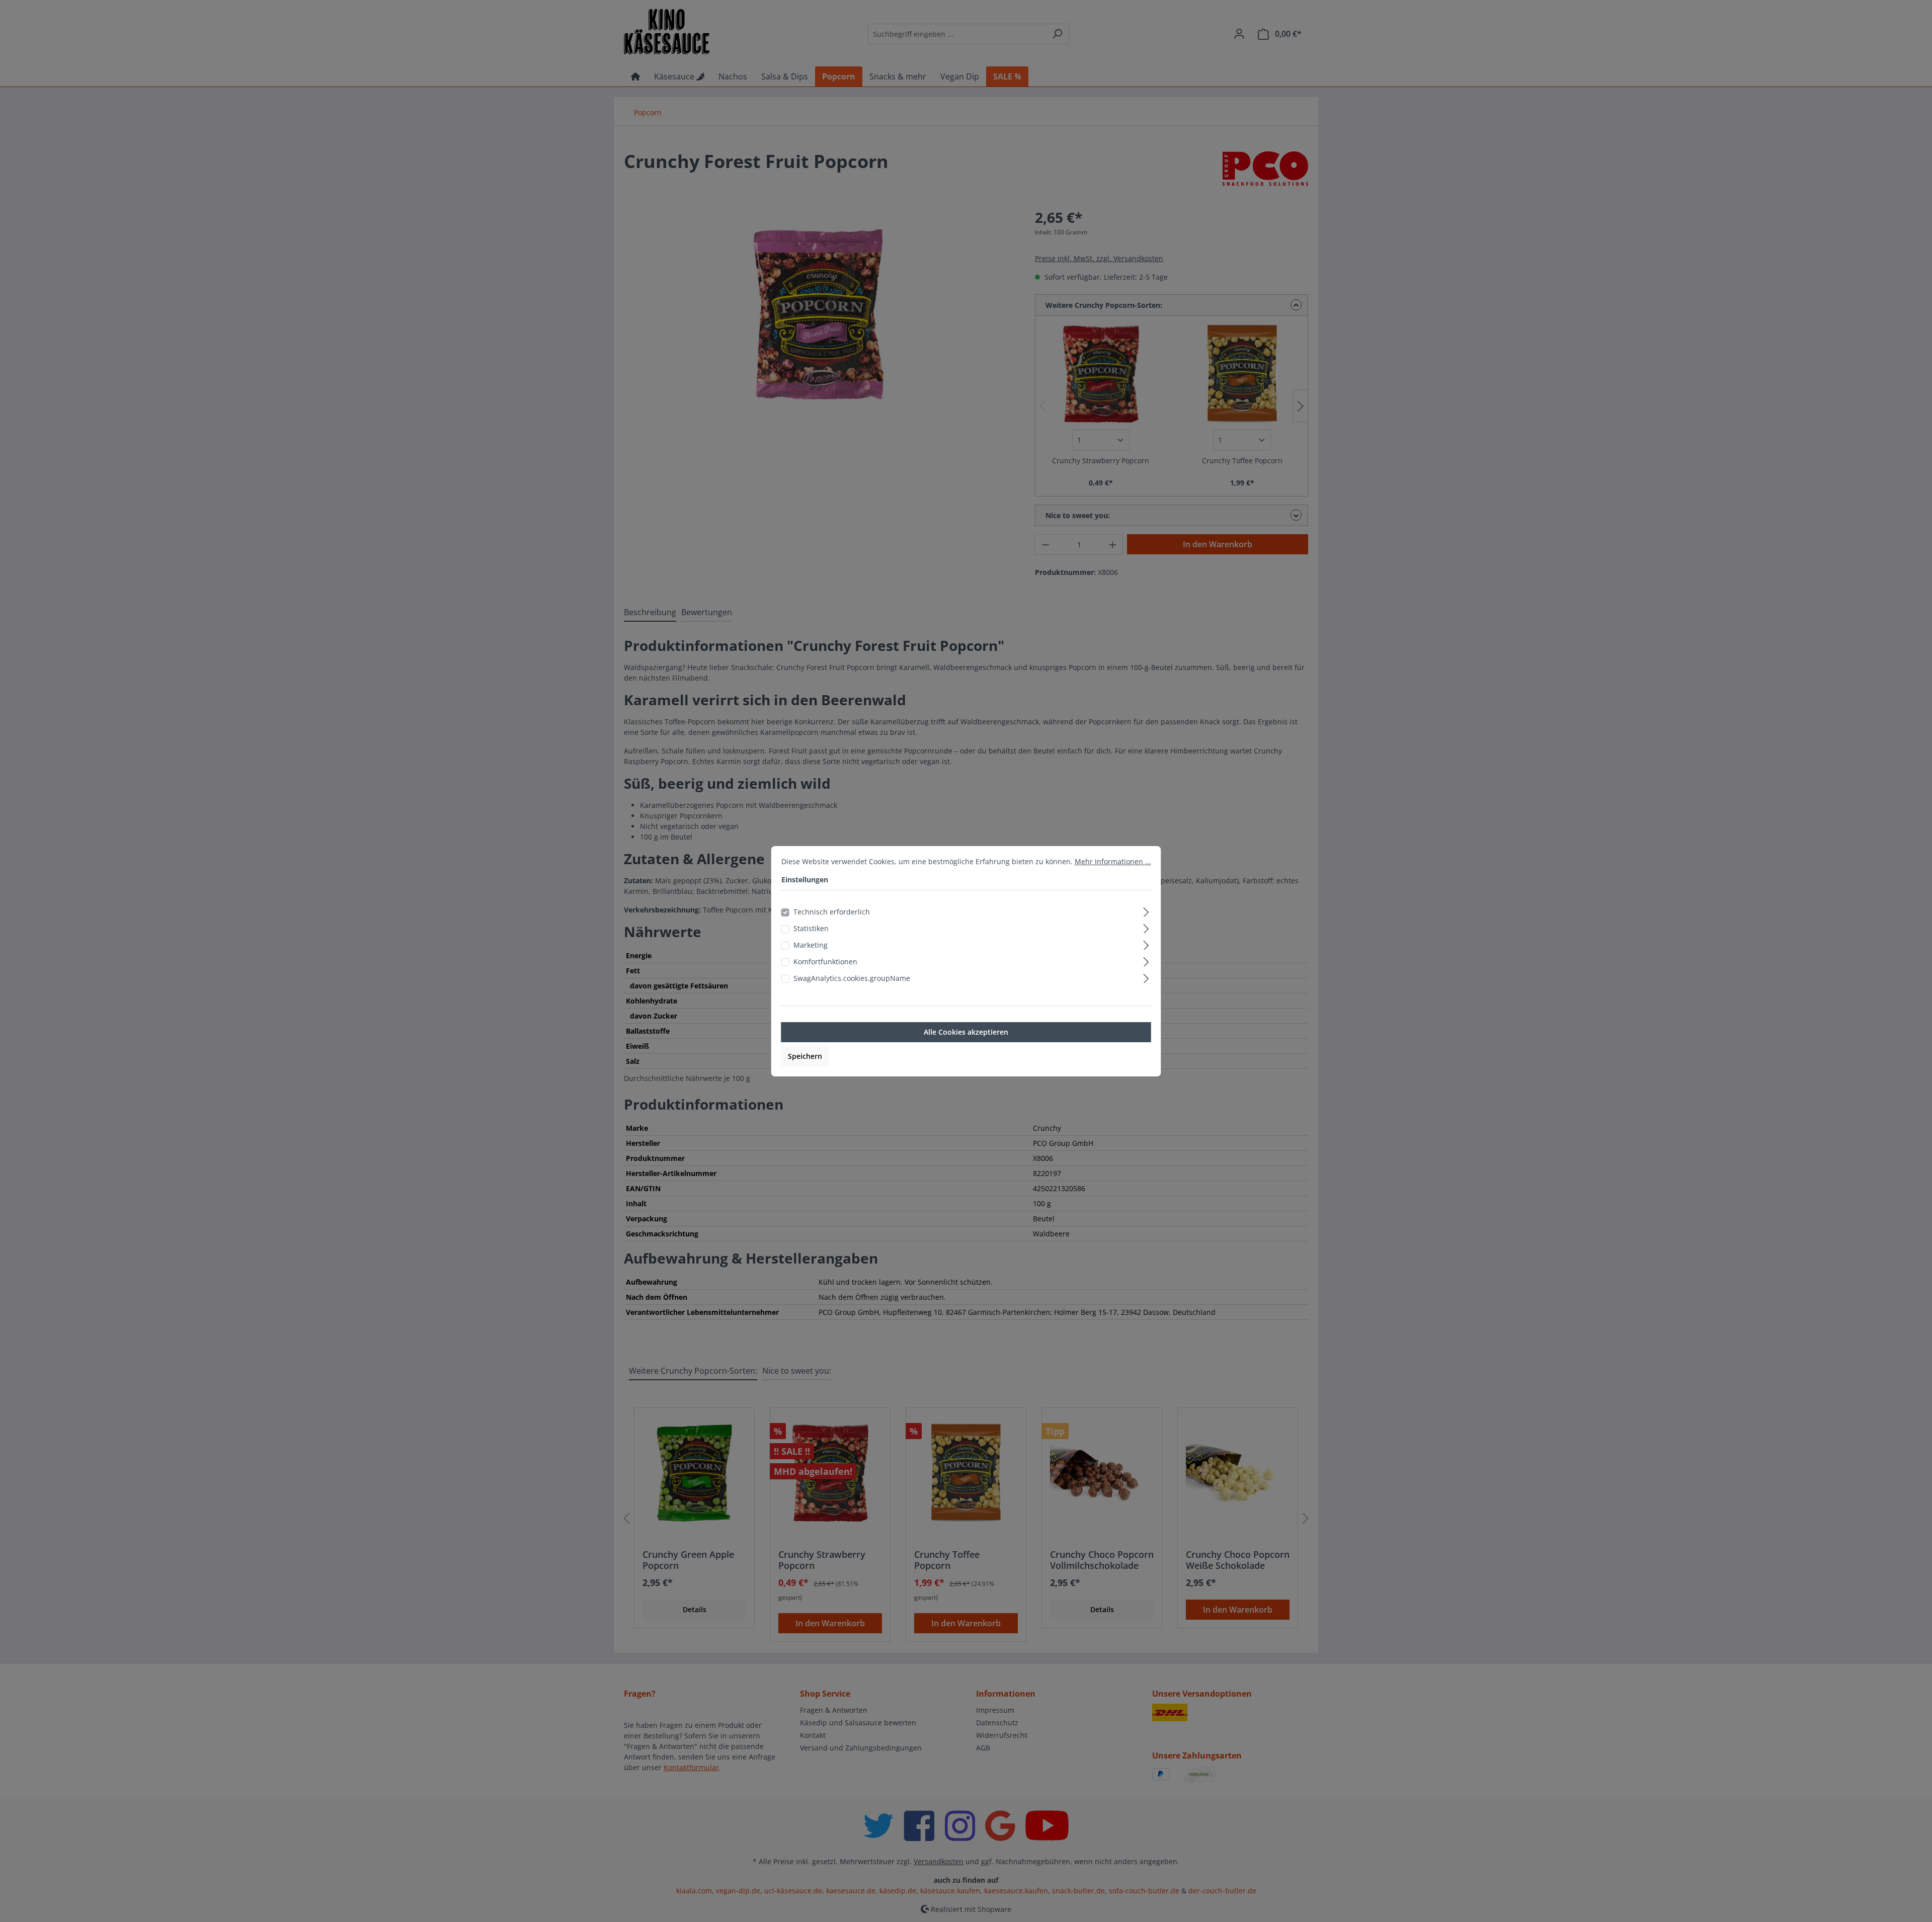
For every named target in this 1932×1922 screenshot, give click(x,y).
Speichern (805, 1056)
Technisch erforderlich (832, 912)
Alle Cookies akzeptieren (966, 1032)
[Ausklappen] (1146, 910)
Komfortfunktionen (825, 962)
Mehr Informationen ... (1113, 861)
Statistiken (811, 928)
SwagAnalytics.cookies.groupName (852, 978)
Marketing (811, 945)
